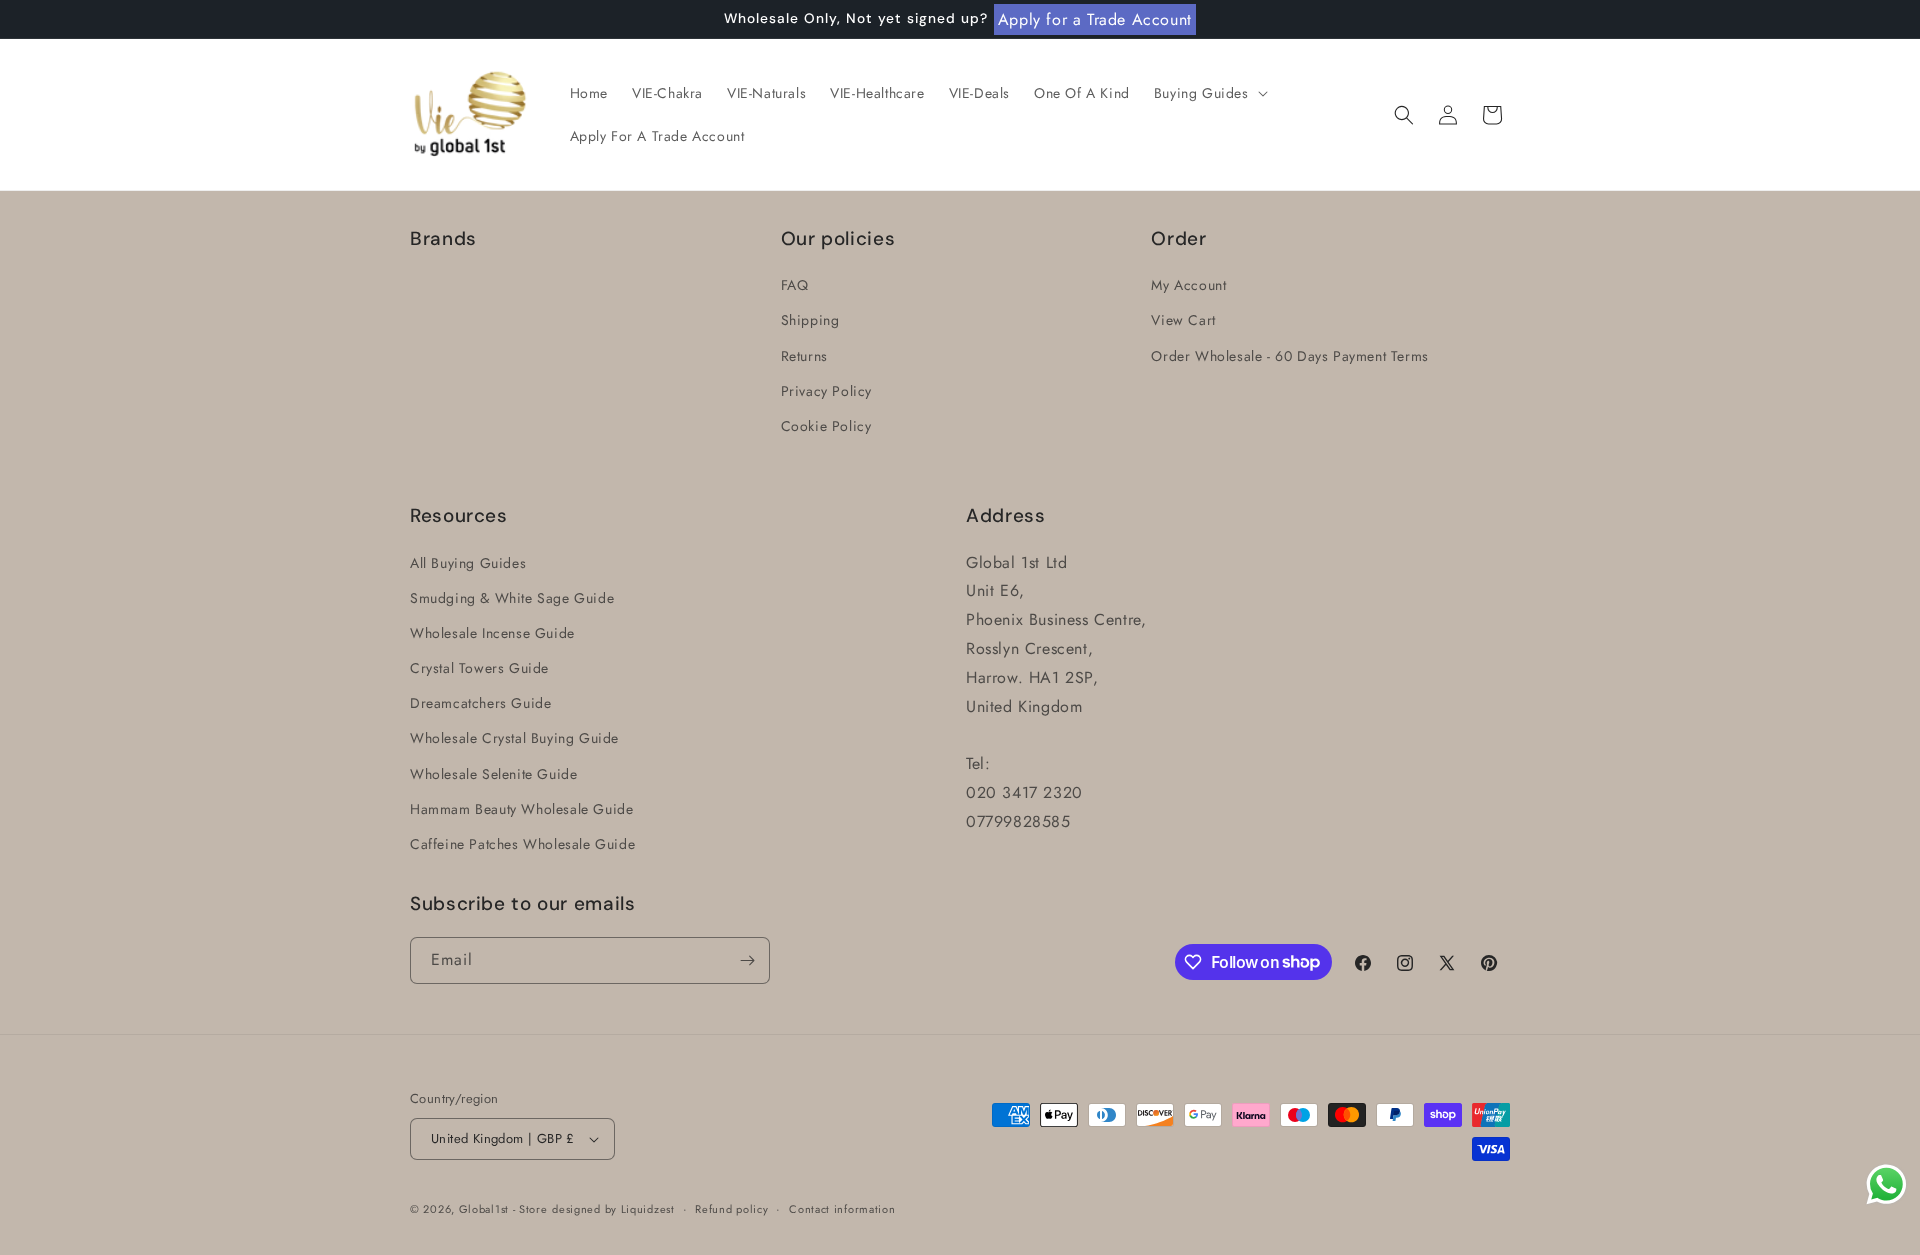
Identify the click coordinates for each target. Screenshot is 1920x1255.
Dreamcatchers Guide (480, 703)
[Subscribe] (747, 960)
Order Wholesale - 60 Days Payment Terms (1289, 356)
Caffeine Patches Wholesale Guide (522, 844)
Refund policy (731, 1209)
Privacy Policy (826, 391)
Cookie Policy (826, 426)
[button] (1209, 93)
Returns (804, 356)
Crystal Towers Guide (479, 668)
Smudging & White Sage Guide (512, 598)
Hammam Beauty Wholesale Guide (521, 809)
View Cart (1183, 320)
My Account (1188, 285)
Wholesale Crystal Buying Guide (514, 738)
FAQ (795, 285)
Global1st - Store (503, 1209)
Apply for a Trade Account (1095, 19)
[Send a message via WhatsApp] (1886, 1184)
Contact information (842, 1209)
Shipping (810, 320)
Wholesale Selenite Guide (493, 774)
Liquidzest (648, 1209)
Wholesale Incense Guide (492, 633)
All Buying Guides (468, 563)
